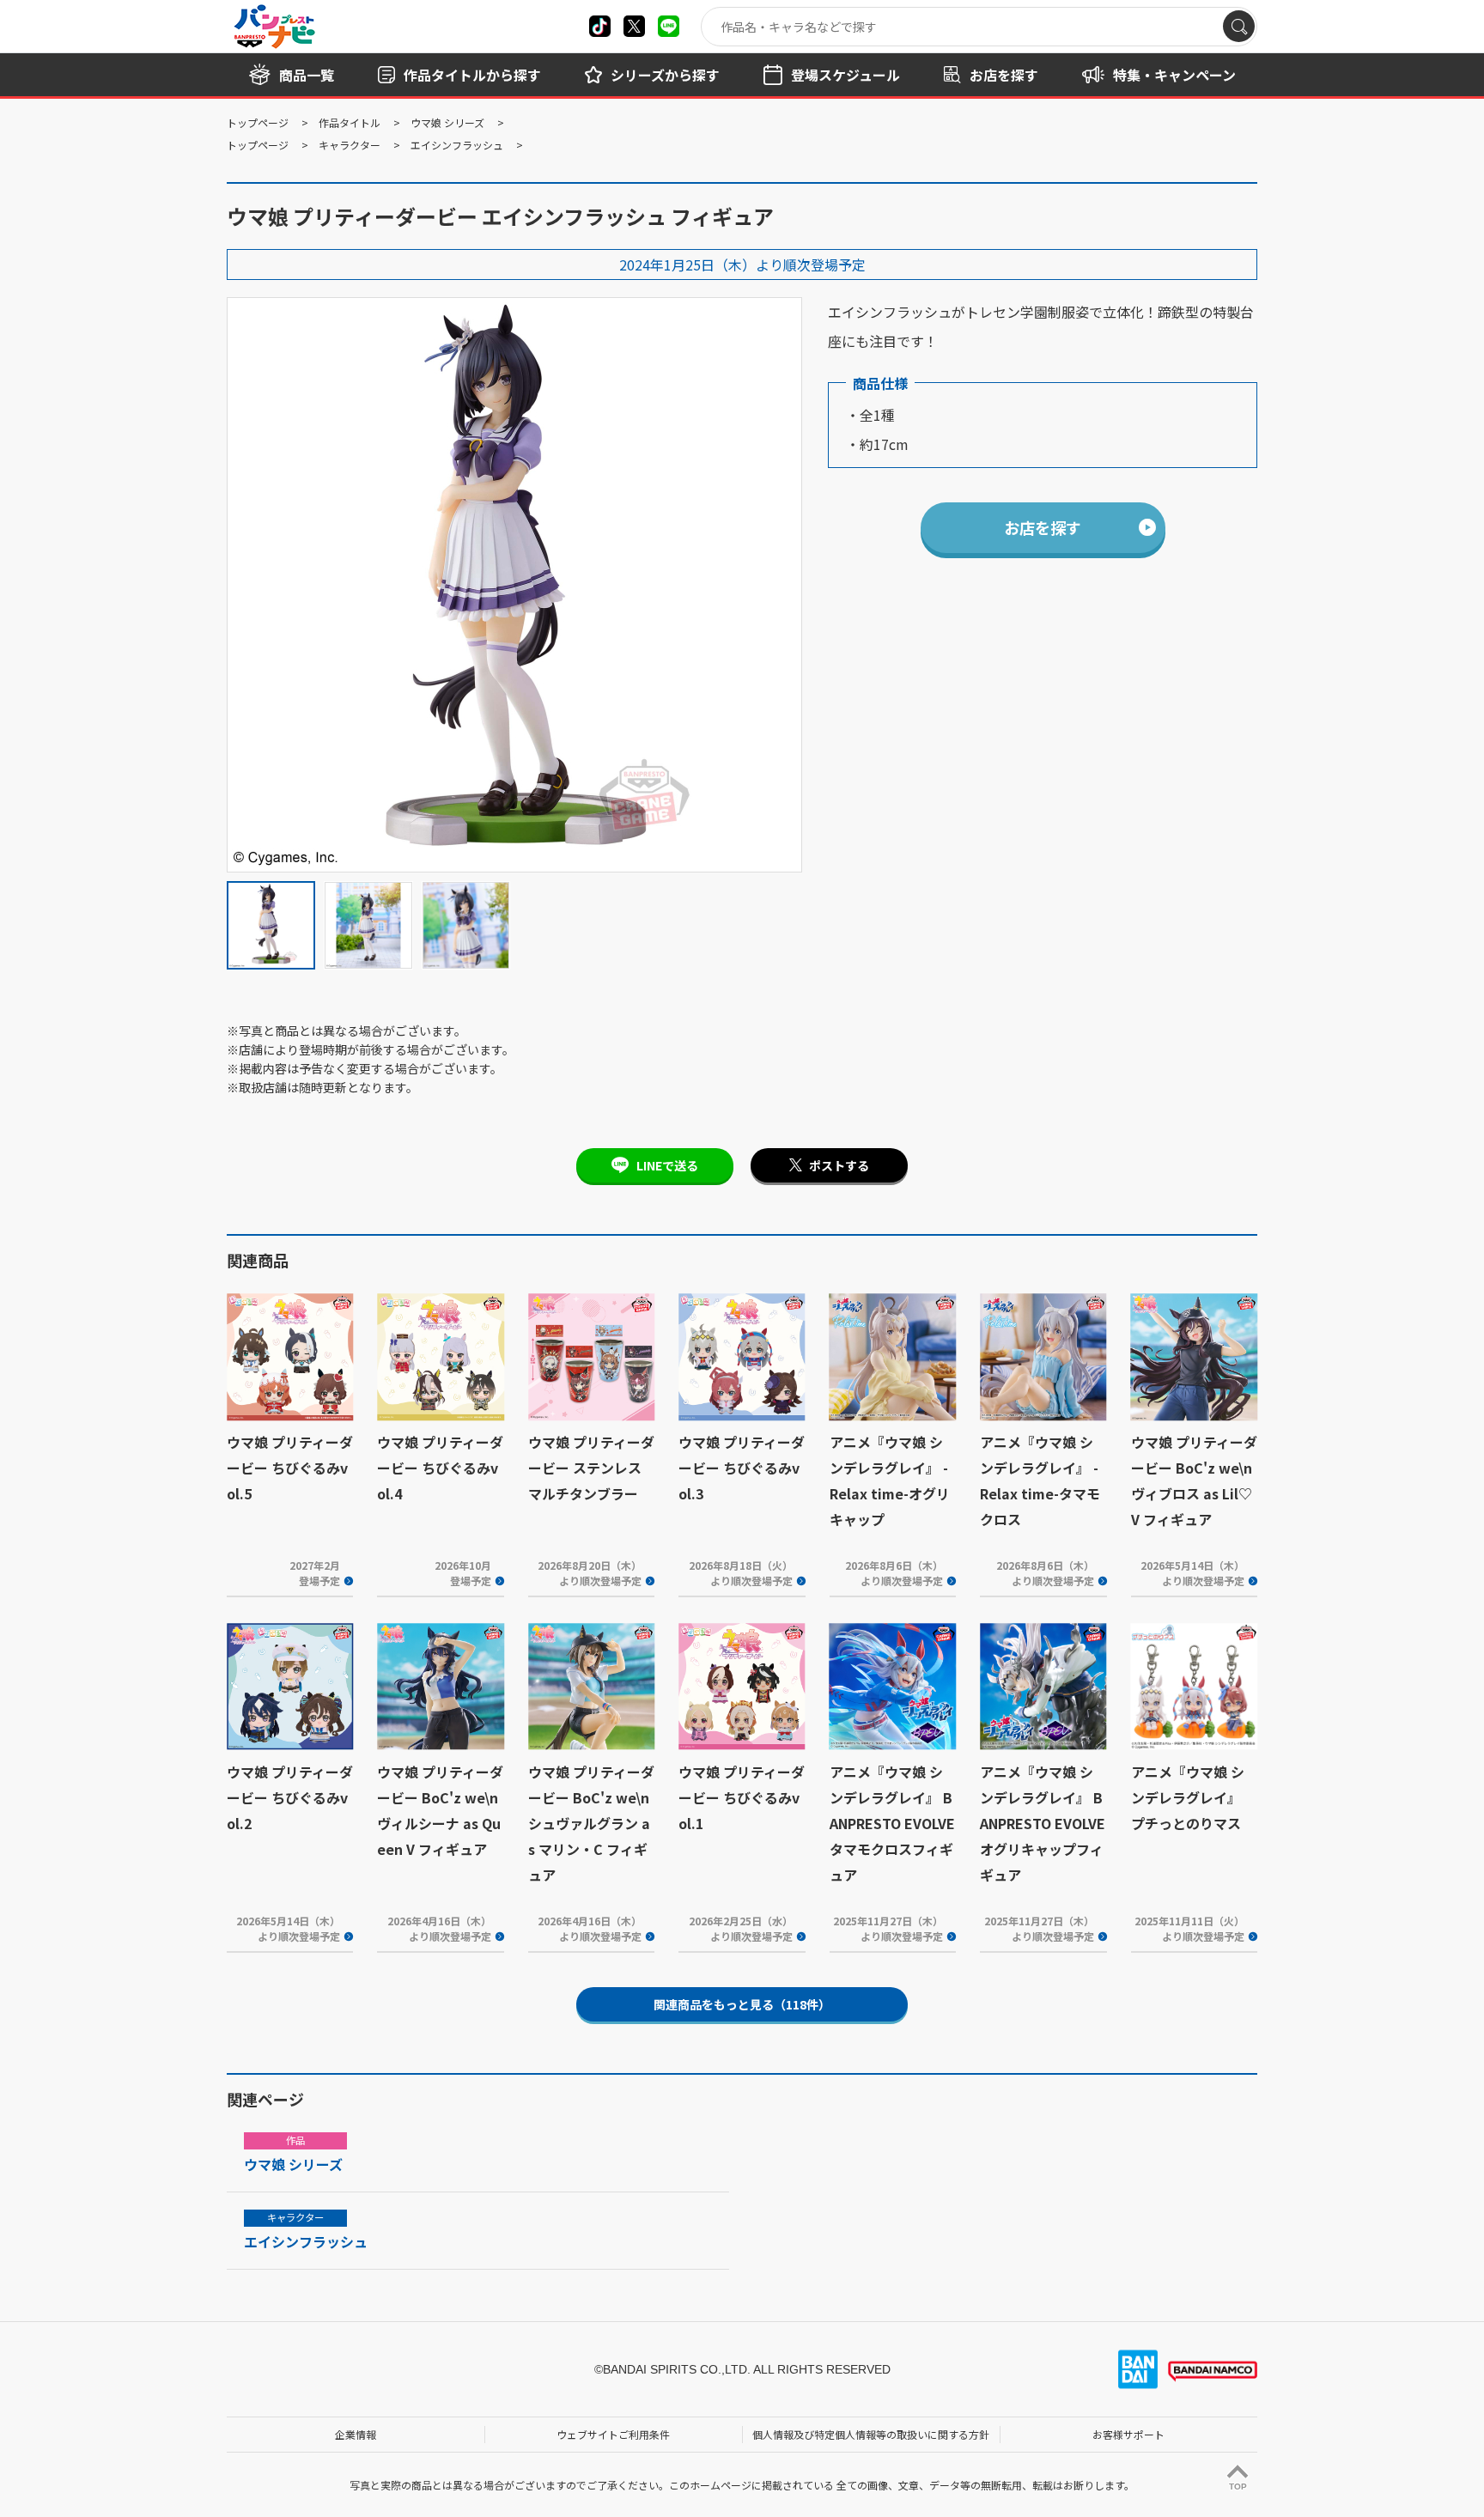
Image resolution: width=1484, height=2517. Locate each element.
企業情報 (356, 2434)
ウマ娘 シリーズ (447, 122)
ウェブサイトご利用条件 (613, 2434)
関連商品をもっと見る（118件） (742, 2004)
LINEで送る (667, 1165)
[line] (669, 26)
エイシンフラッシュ (457, 145)
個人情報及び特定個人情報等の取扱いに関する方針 (871, 2434)
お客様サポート (1128, 2434)
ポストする (839, 1165)
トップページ (258, 122)
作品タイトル (350, 122)
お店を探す (1043, 527)
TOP (1238, 2487)
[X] (600, 26)
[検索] (1239, 26)
